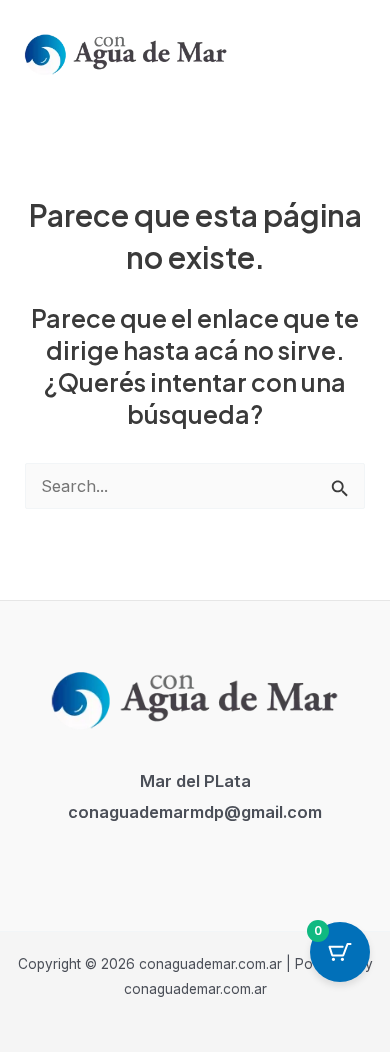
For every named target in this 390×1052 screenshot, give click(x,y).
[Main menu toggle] (348, 51)
